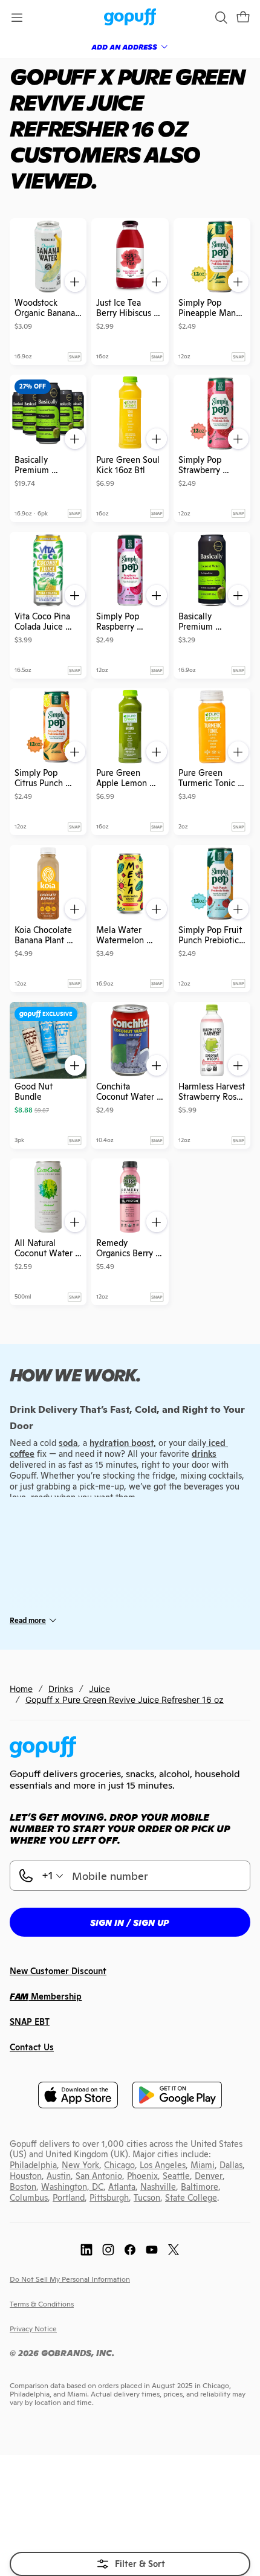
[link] (130, 18)
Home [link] (21, 1689)
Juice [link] (99, 1689)
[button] (243, 18)
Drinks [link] (61, 1689)
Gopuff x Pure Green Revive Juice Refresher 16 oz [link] (125, 1700)
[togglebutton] (130, 2564)
